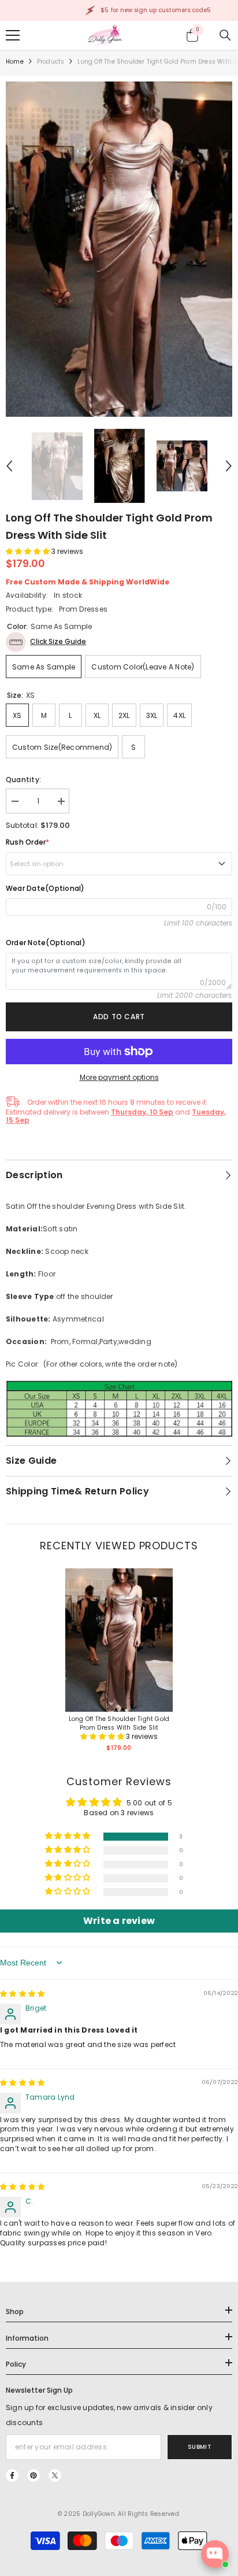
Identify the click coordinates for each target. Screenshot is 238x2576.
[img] (22, 1994)
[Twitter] (55, 2475)
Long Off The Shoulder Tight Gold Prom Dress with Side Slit (119, 1723)
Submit (200, 2447)
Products (51, 62)
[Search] (225, 35)
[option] (119, 249)
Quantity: (23, 780)
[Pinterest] (34, 2475)
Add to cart (119, 1017)
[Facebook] (12, 2475)
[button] (9, 466)
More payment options (119, 1077)
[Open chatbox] (215, 2554)
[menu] (13, 35)
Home (15, 62)
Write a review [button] (119, 1921)
